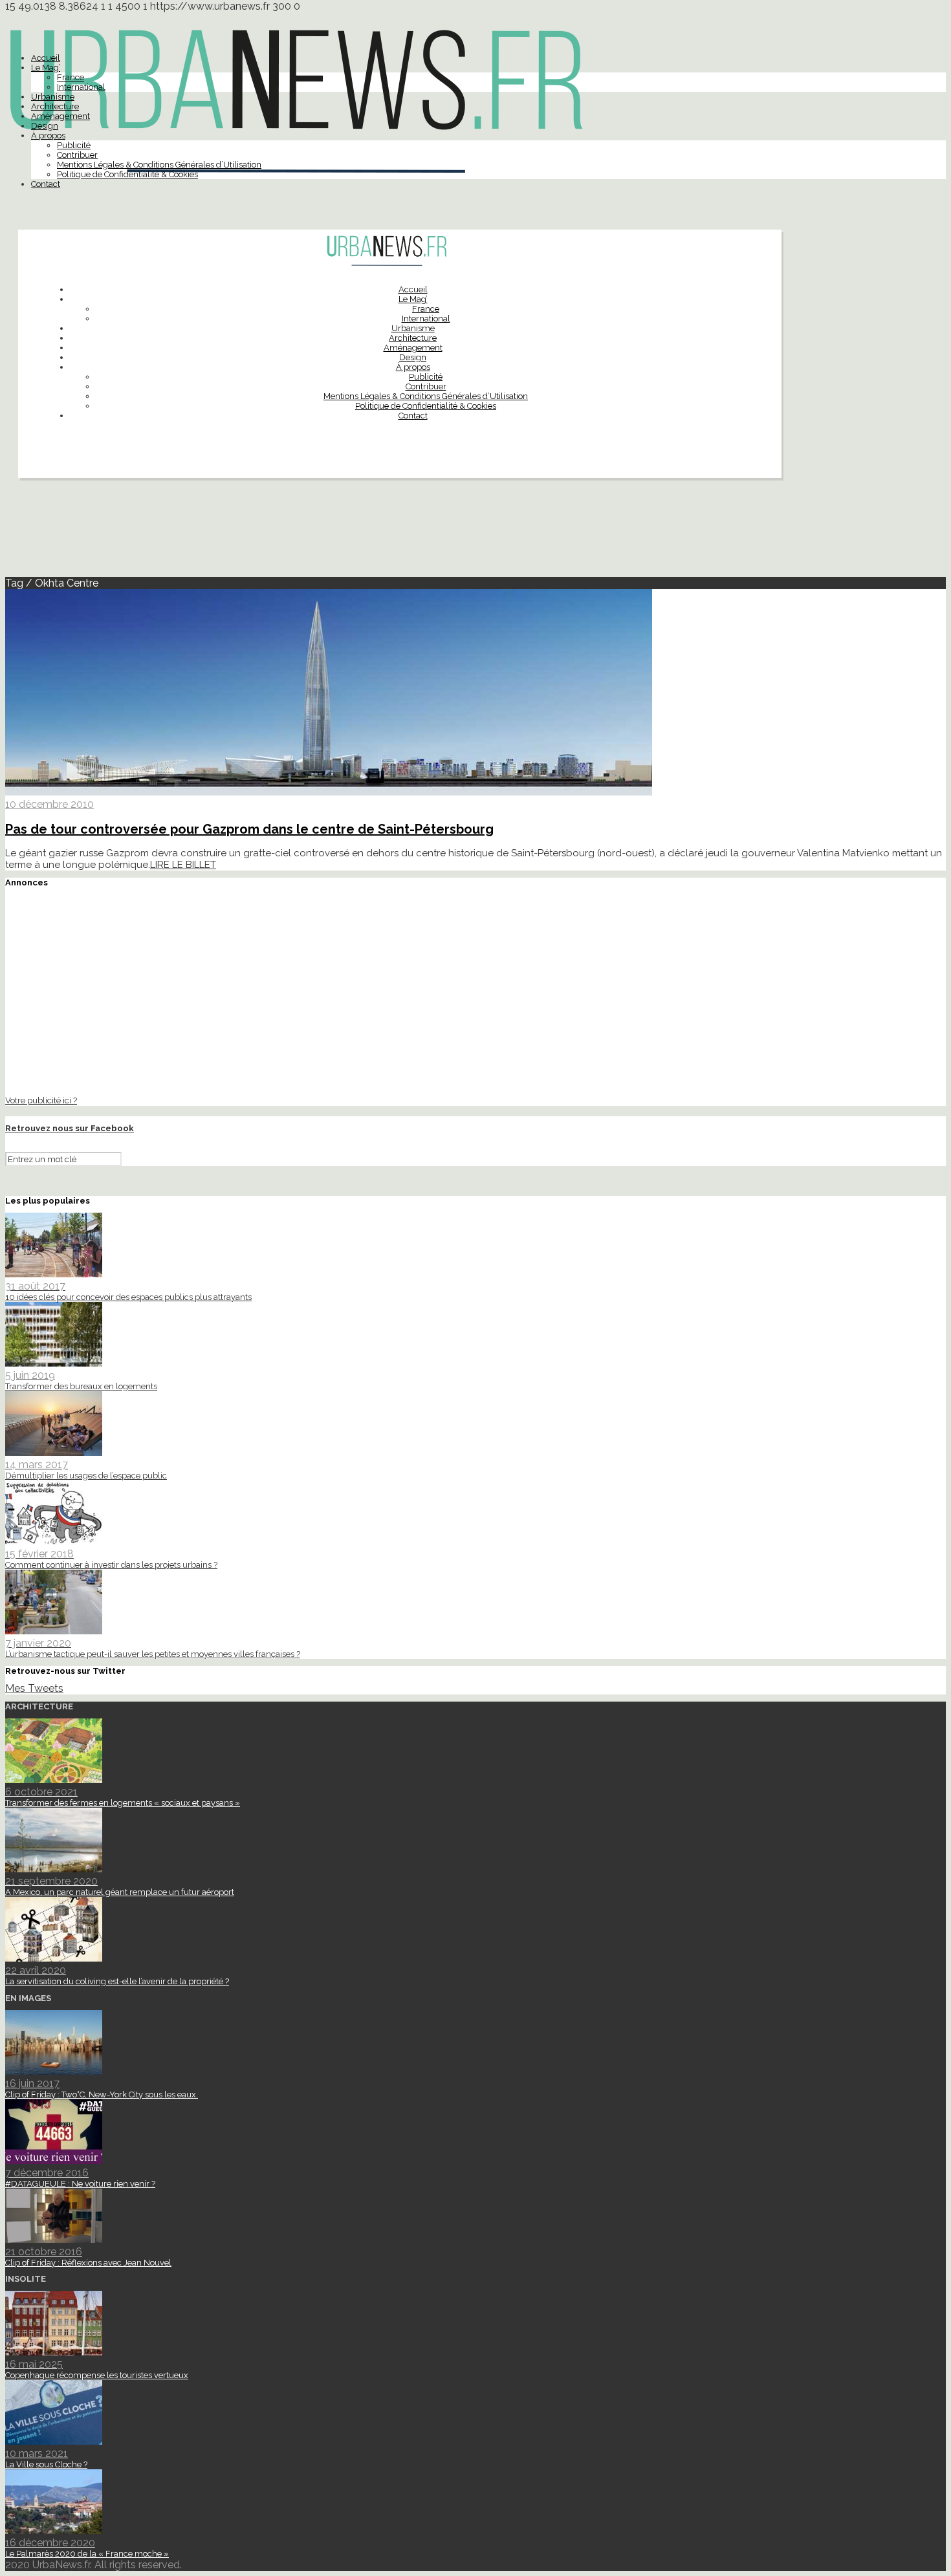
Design (45, 126)
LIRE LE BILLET (183, 865)
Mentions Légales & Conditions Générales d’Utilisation (159, 165)
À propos (48, 135)
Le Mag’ (46, 68)
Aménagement (60, 116)
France (71, 77)
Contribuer (77, 155)
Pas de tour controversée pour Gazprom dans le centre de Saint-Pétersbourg (249, 829)
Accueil (46, 58)
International (81, 87)
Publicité (74, 145)
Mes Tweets (34, 1688)
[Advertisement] (475, 533)
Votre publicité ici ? (41, 1100)
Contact (46, 184)
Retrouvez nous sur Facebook (70, 1128)
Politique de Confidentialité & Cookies (127, 174)
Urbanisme (53, 97)
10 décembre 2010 (49, 804)
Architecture (55, 106)
